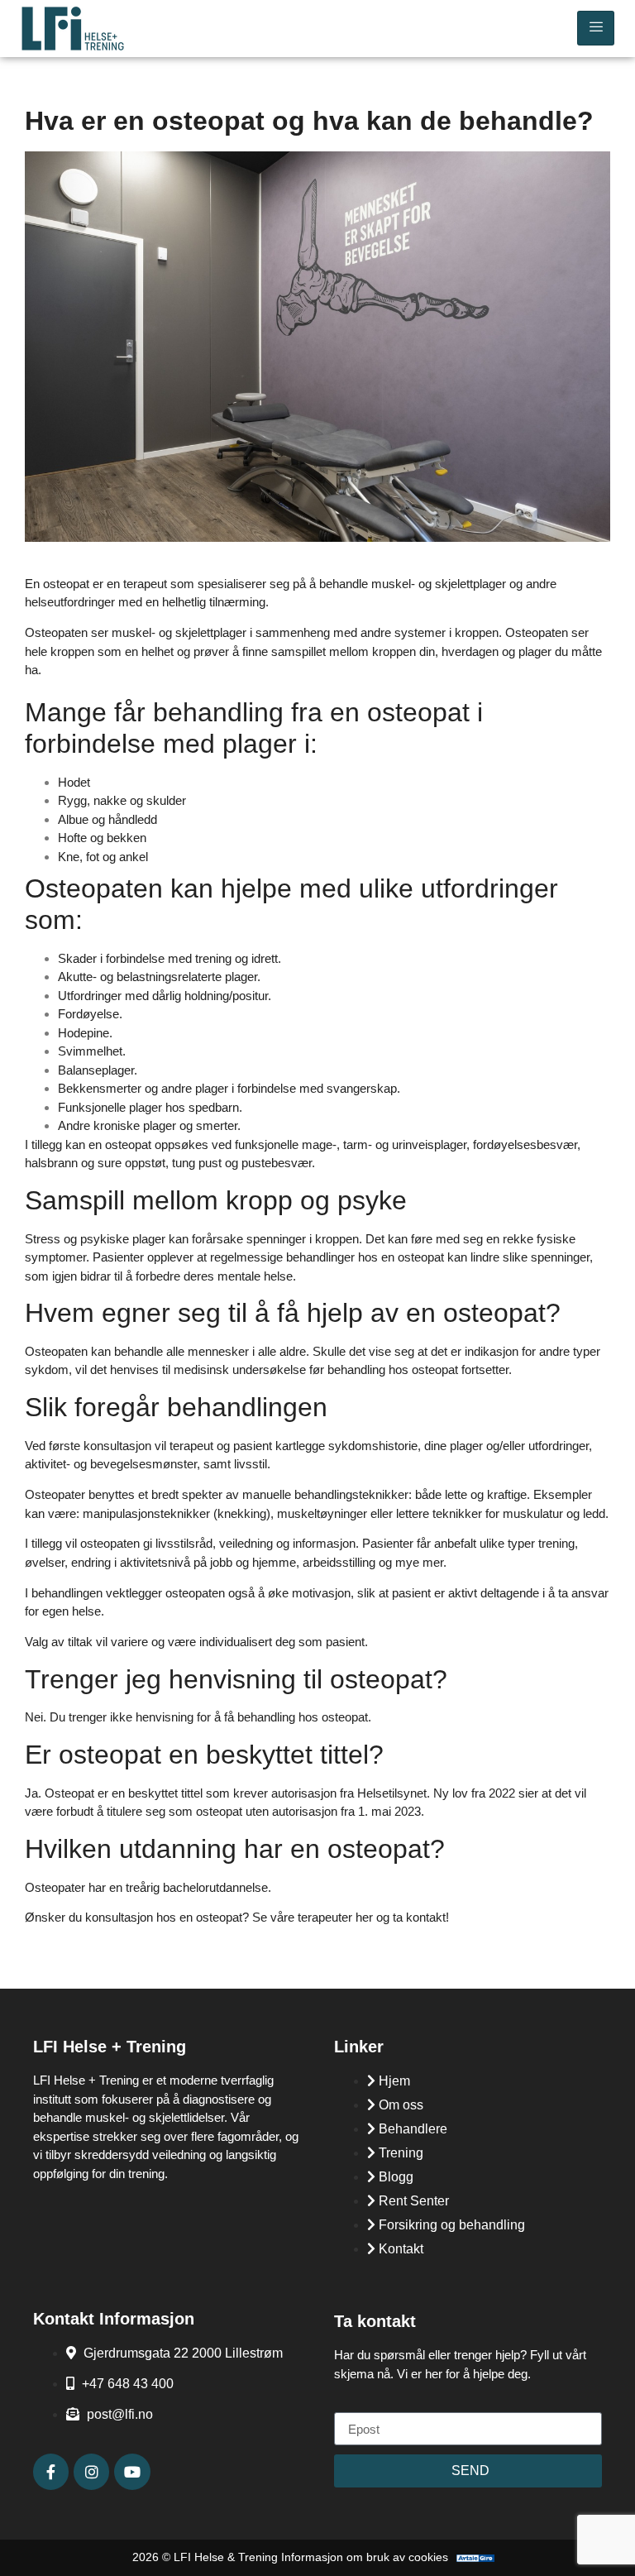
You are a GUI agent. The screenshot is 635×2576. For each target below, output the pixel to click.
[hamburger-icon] (596, 28)
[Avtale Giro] (475, 2558)
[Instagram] (91, 2471)
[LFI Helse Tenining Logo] (95, 29)
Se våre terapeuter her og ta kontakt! (351, 1917)
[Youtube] (132, 2471)
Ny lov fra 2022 (473, 1793)
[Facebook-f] (51, 2471)
